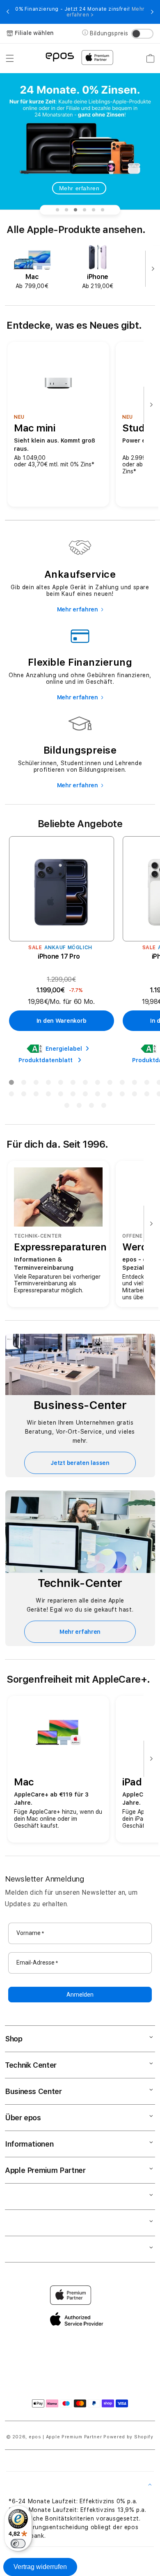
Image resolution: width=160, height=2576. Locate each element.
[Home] (60, 57)
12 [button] (146, 1084)
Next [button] (152, 12)
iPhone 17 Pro (59, 956)
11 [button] (134, 1084)
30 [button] (103, 1107)
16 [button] (36, 1095)
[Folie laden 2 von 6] (66, 210)
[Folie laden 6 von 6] (103, 210)
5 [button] (60, 1084)
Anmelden (80, 1995)
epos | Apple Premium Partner (65, 2437)
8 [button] (97, 1084)
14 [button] (11, 1095)
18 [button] (60, 1095)
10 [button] (122, 1084)
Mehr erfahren (79, 188)
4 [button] (48, 1084)
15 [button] (23, 1095)
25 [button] (146, 1095)
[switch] (18, 2544)
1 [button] (11, 1084)
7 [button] (85, 1084)
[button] (10, 58)
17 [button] (48, 1095)
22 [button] (110, 1095)
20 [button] (85, 1095)
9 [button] (110, 1084)
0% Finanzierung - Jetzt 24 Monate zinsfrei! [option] (80, 12)
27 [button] (66, 1107)
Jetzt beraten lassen (80, 1463)
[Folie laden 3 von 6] (75, 210)
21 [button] (97, 1095)
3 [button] (36, 1084)
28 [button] (79, 1107)
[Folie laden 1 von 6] (57, 210)
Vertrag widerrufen (40, 2567)
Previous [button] (8, 12)
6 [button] (73, 1084)
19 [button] (73, 1095)
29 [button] (91, 1107)
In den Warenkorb (62, 1021)
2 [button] (23, 1084)
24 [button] (134, 1095)
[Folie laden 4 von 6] (85, 210)
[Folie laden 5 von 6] (94, 210)
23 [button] (122, 1095)
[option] (32, 268)
